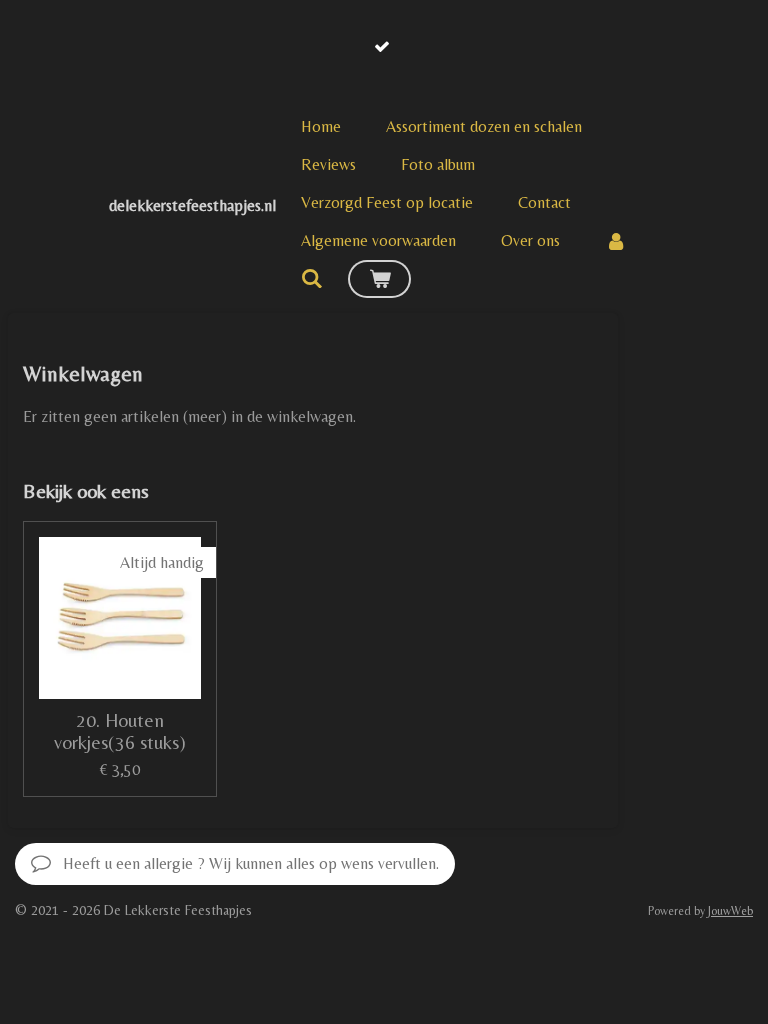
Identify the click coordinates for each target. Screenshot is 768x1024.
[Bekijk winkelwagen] (379, 279)
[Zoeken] (312, 279)
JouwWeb (730, 911)
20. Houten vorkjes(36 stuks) (120, 731)
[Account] (616, 241)
